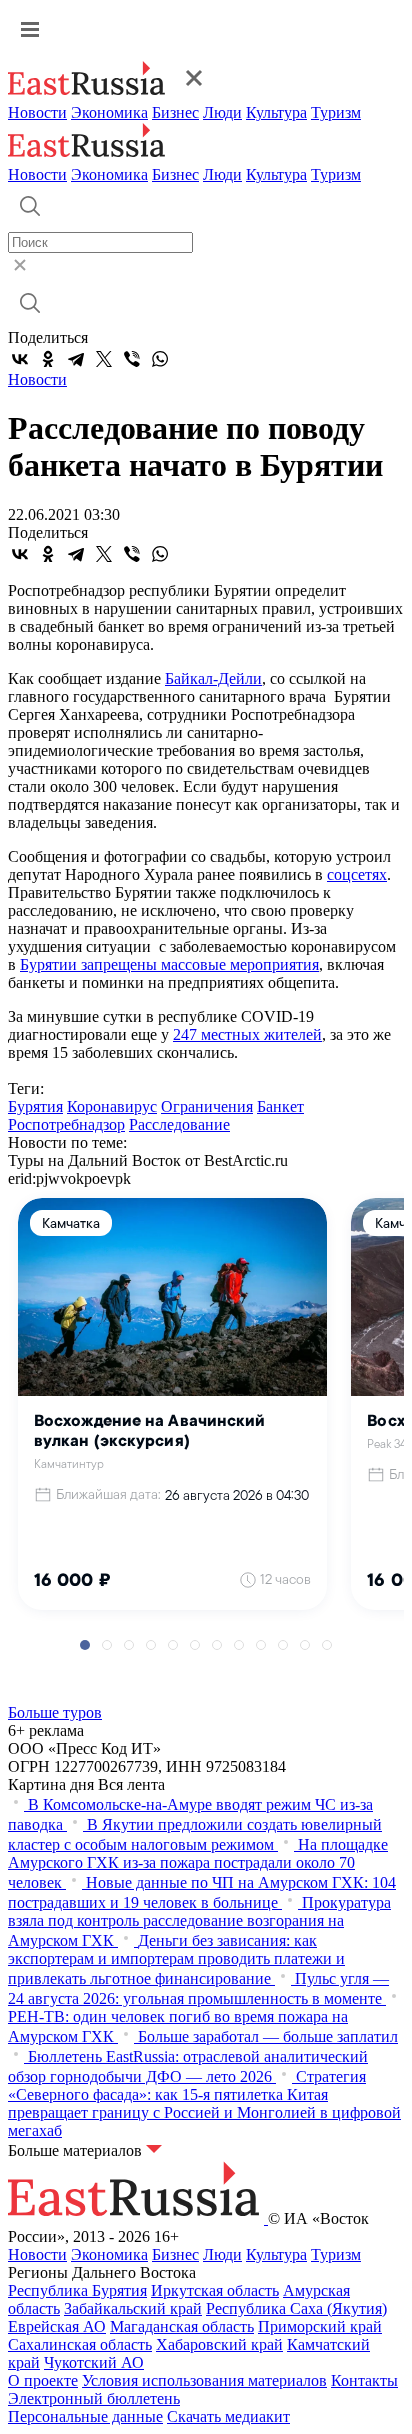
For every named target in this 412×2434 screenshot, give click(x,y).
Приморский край (320, 2326)
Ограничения (207, 1106)
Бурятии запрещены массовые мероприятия (169, 964)
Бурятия (35, 1106)
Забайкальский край (133, 2308)
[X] (104, 359)
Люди (222, 112)
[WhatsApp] (160, 359)
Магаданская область (182, 2326)
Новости (37, 112)
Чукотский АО (94, 2362)
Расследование (179, 1124)
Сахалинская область (80, 2344)
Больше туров (55, 1712)
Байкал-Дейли (213, 678)
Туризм (336, 112)
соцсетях (357, 874)
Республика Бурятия (77, 2290)
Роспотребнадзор (66, 1124)
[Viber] (132, 359)
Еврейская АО (57, 2326)
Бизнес (175, 112)
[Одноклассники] (48, 359)
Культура (276, 112)
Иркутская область (215, 2290)
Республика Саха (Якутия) (296, 2308)
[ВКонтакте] (20, 359)
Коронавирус (112, 1106)
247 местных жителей (247, 1034)
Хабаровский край (219, 2344)
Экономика (109, 112)
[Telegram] (76, 359)
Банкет (280, 1106)
